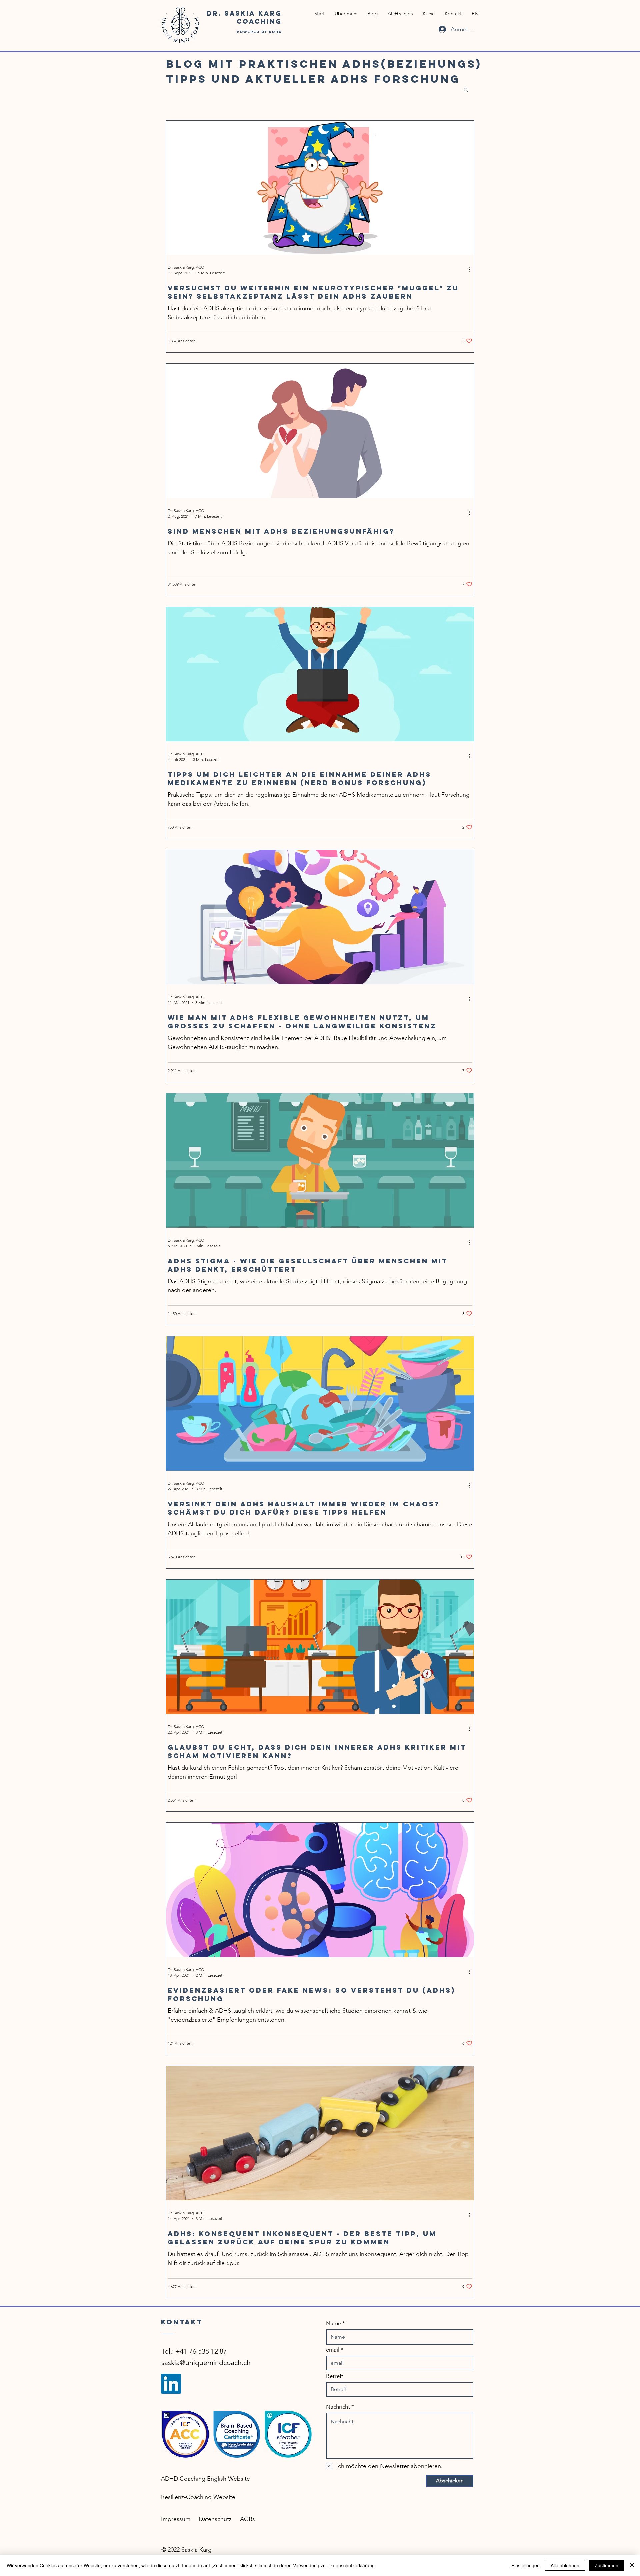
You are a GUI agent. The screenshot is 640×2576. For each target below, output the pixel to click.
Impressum (176, 2519)
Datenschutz (215, 2519)
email (333, 2350)
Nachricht (338, 2407)
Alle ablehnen (565, 2565)
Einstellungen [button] (525, 2565)
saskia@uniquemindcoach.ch (206, 2363)
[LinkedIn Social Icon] (171, 2384)
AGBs (247, 2519)
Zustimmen (606, 2565)
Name (333, 2324)
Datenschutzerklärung (351, 2565)
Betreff (334, 2376)
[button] (466, 90)
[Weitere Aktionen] (471, 270)
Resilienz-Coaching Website (198, 2497)
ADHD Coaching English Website (205, 2479)
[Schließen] (632, 2565)
